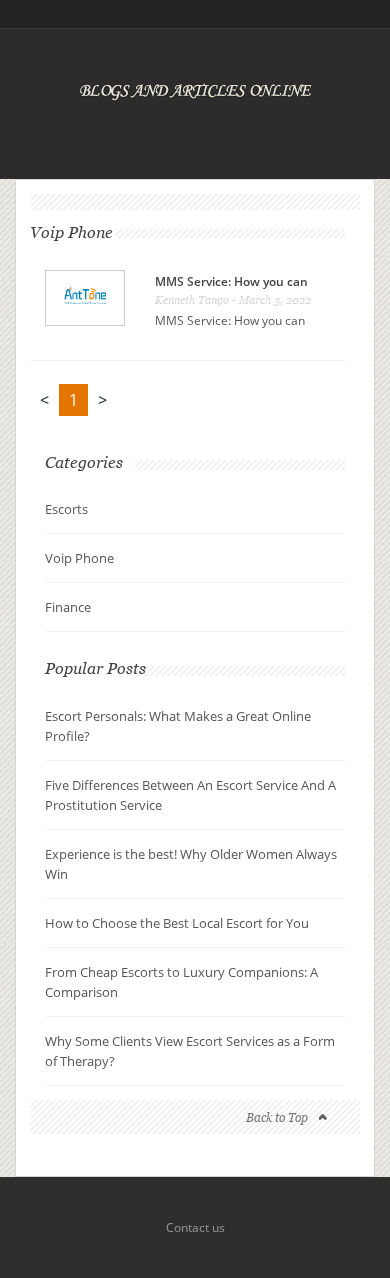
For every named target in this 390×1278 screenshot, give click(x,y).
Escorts (66, 509)
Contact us (195, 1227)
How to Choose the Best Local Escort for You (177, 923)
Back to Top (277, 1117)
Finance (68, 607)
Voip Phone (79, 558)
